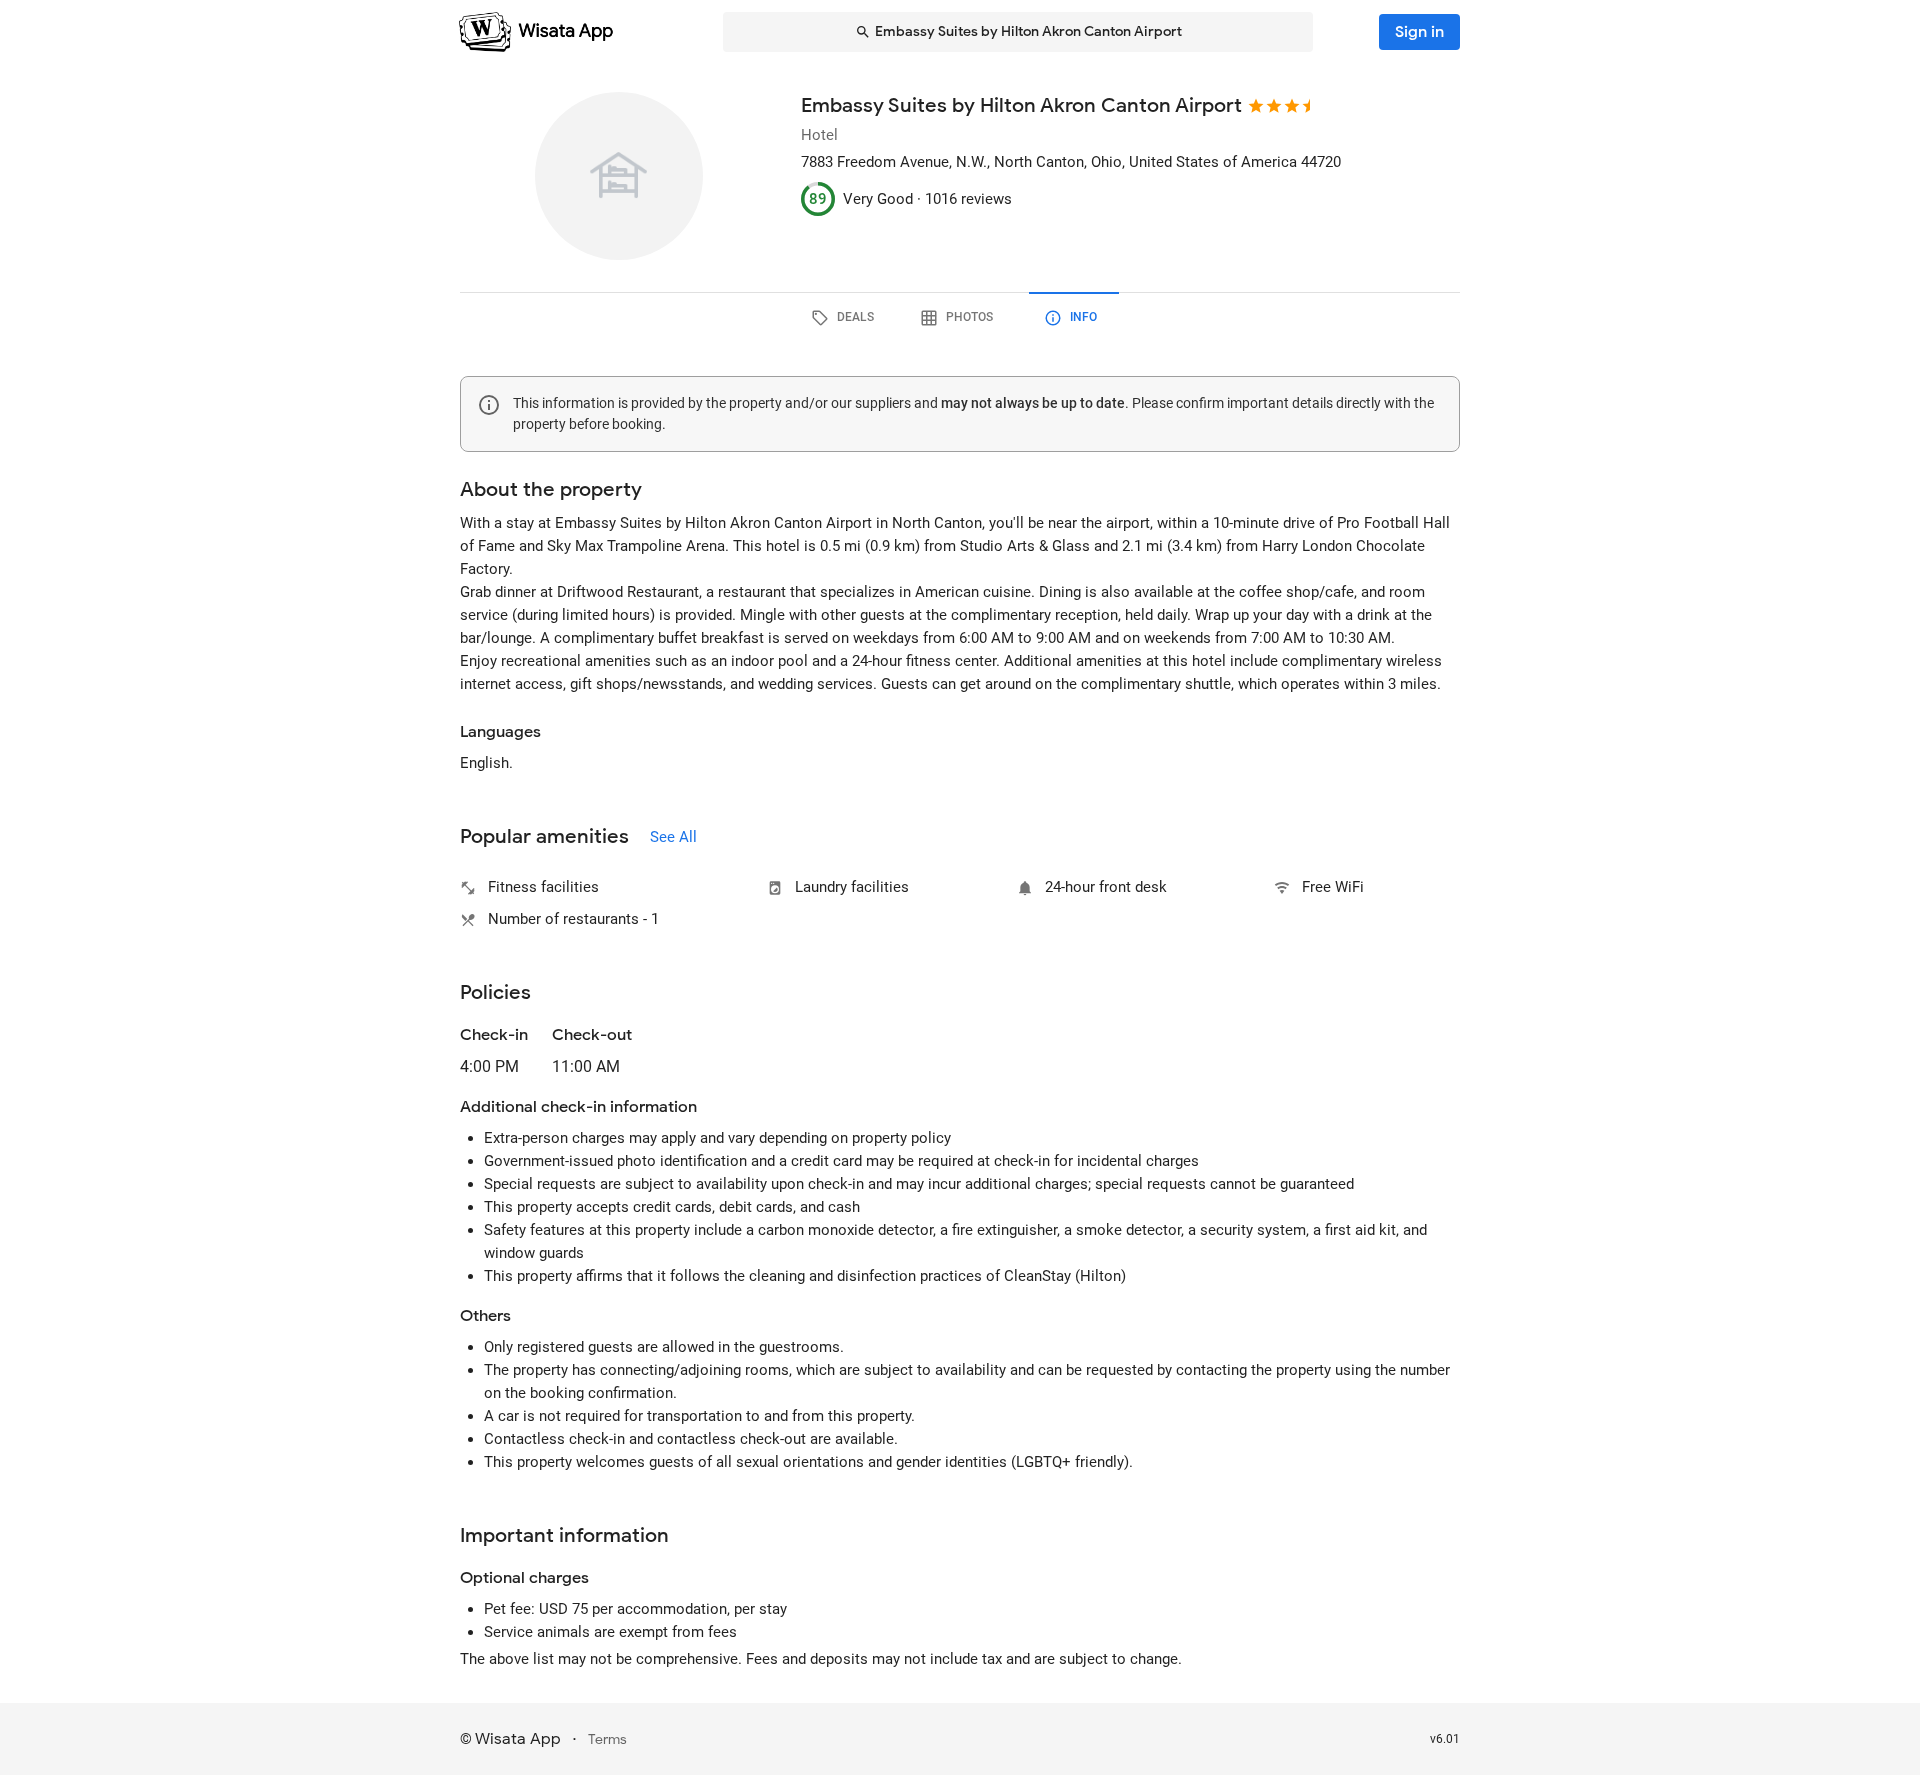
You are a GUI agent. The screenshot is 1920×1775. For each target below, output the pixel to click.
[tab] (846, 318)
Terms (607, 1739)
